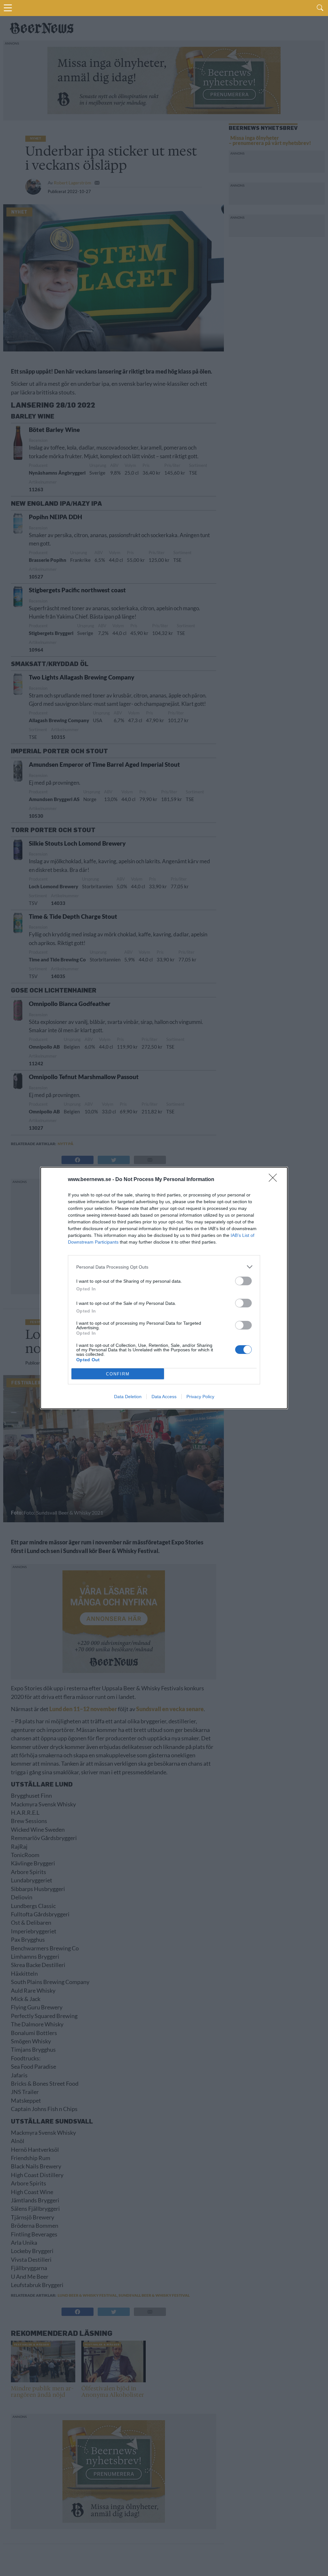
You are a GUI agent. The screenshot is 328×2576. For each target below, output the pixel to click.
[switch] (243, 1281)
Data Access (164, 1397)
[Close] (275, 1180)
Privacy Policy (200, 1397)
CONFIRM (118, 1374)
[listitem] (164, 1267)
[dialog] (164, 1288)
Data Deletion (128, 1397)
